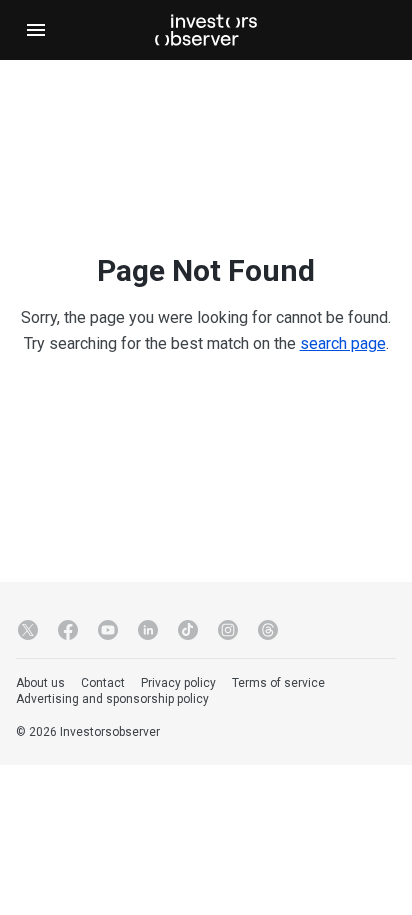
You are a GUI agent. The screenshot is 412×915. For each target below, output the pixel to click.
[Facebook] (68, 630)
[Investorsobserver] (206, 30)
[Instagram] (228, 630)
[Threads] (268, 630)
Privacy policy (178, 683)
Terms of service (278, 683)
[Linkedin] (148, 630)
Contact (103, 683)
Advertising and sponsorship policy (112, 699)
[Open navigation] (36, 30)
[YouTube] (108, 630)
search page (343, 343)
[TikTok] (188, 630)
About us (40, 683)
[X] (28, 630)
